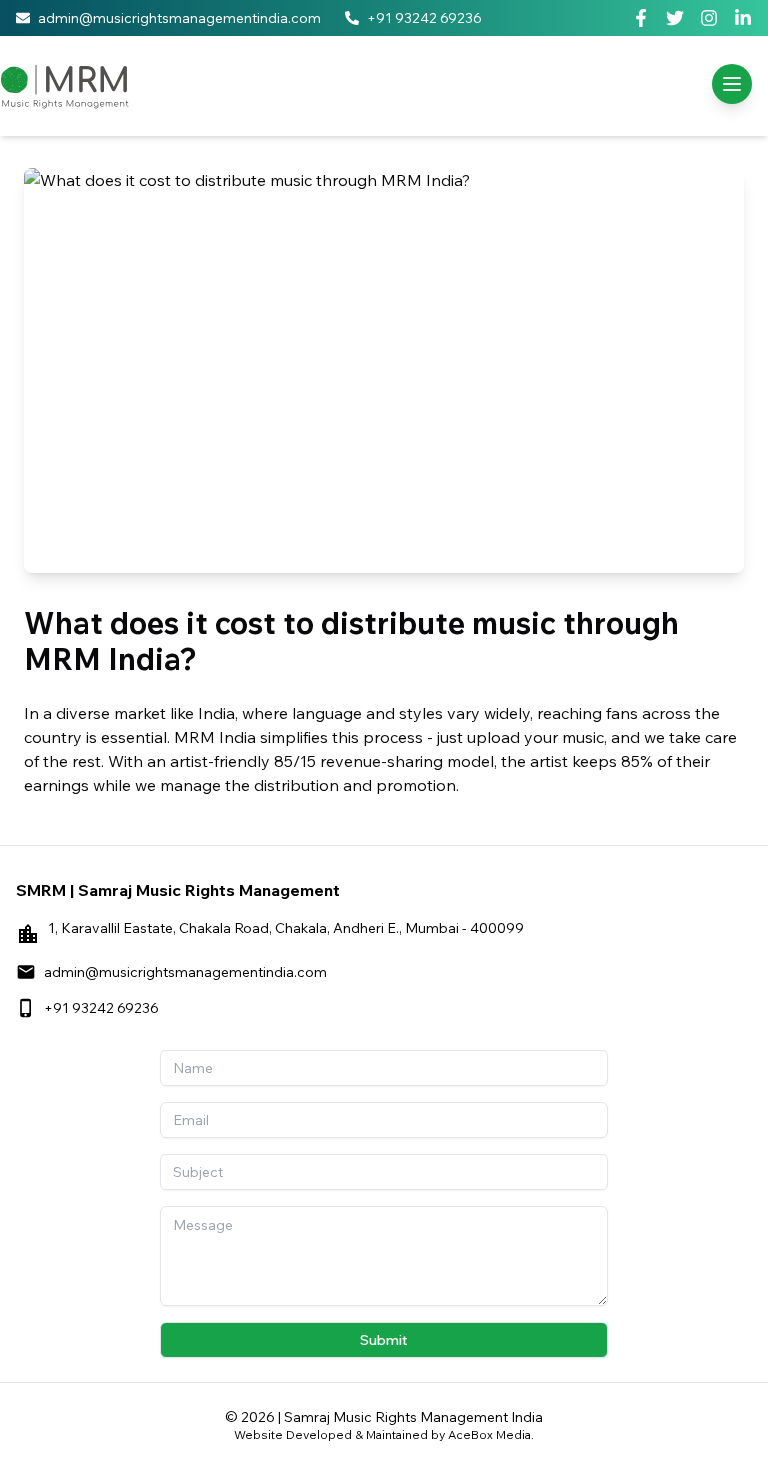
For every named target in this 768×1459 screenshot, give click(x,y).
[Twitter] (675, 18)
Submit (384, 1340)
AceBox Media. (491, 1434)
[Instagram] (709, 18)
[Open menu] (732, 84)
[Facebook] (641, 18)
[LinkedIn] (743, 18)
